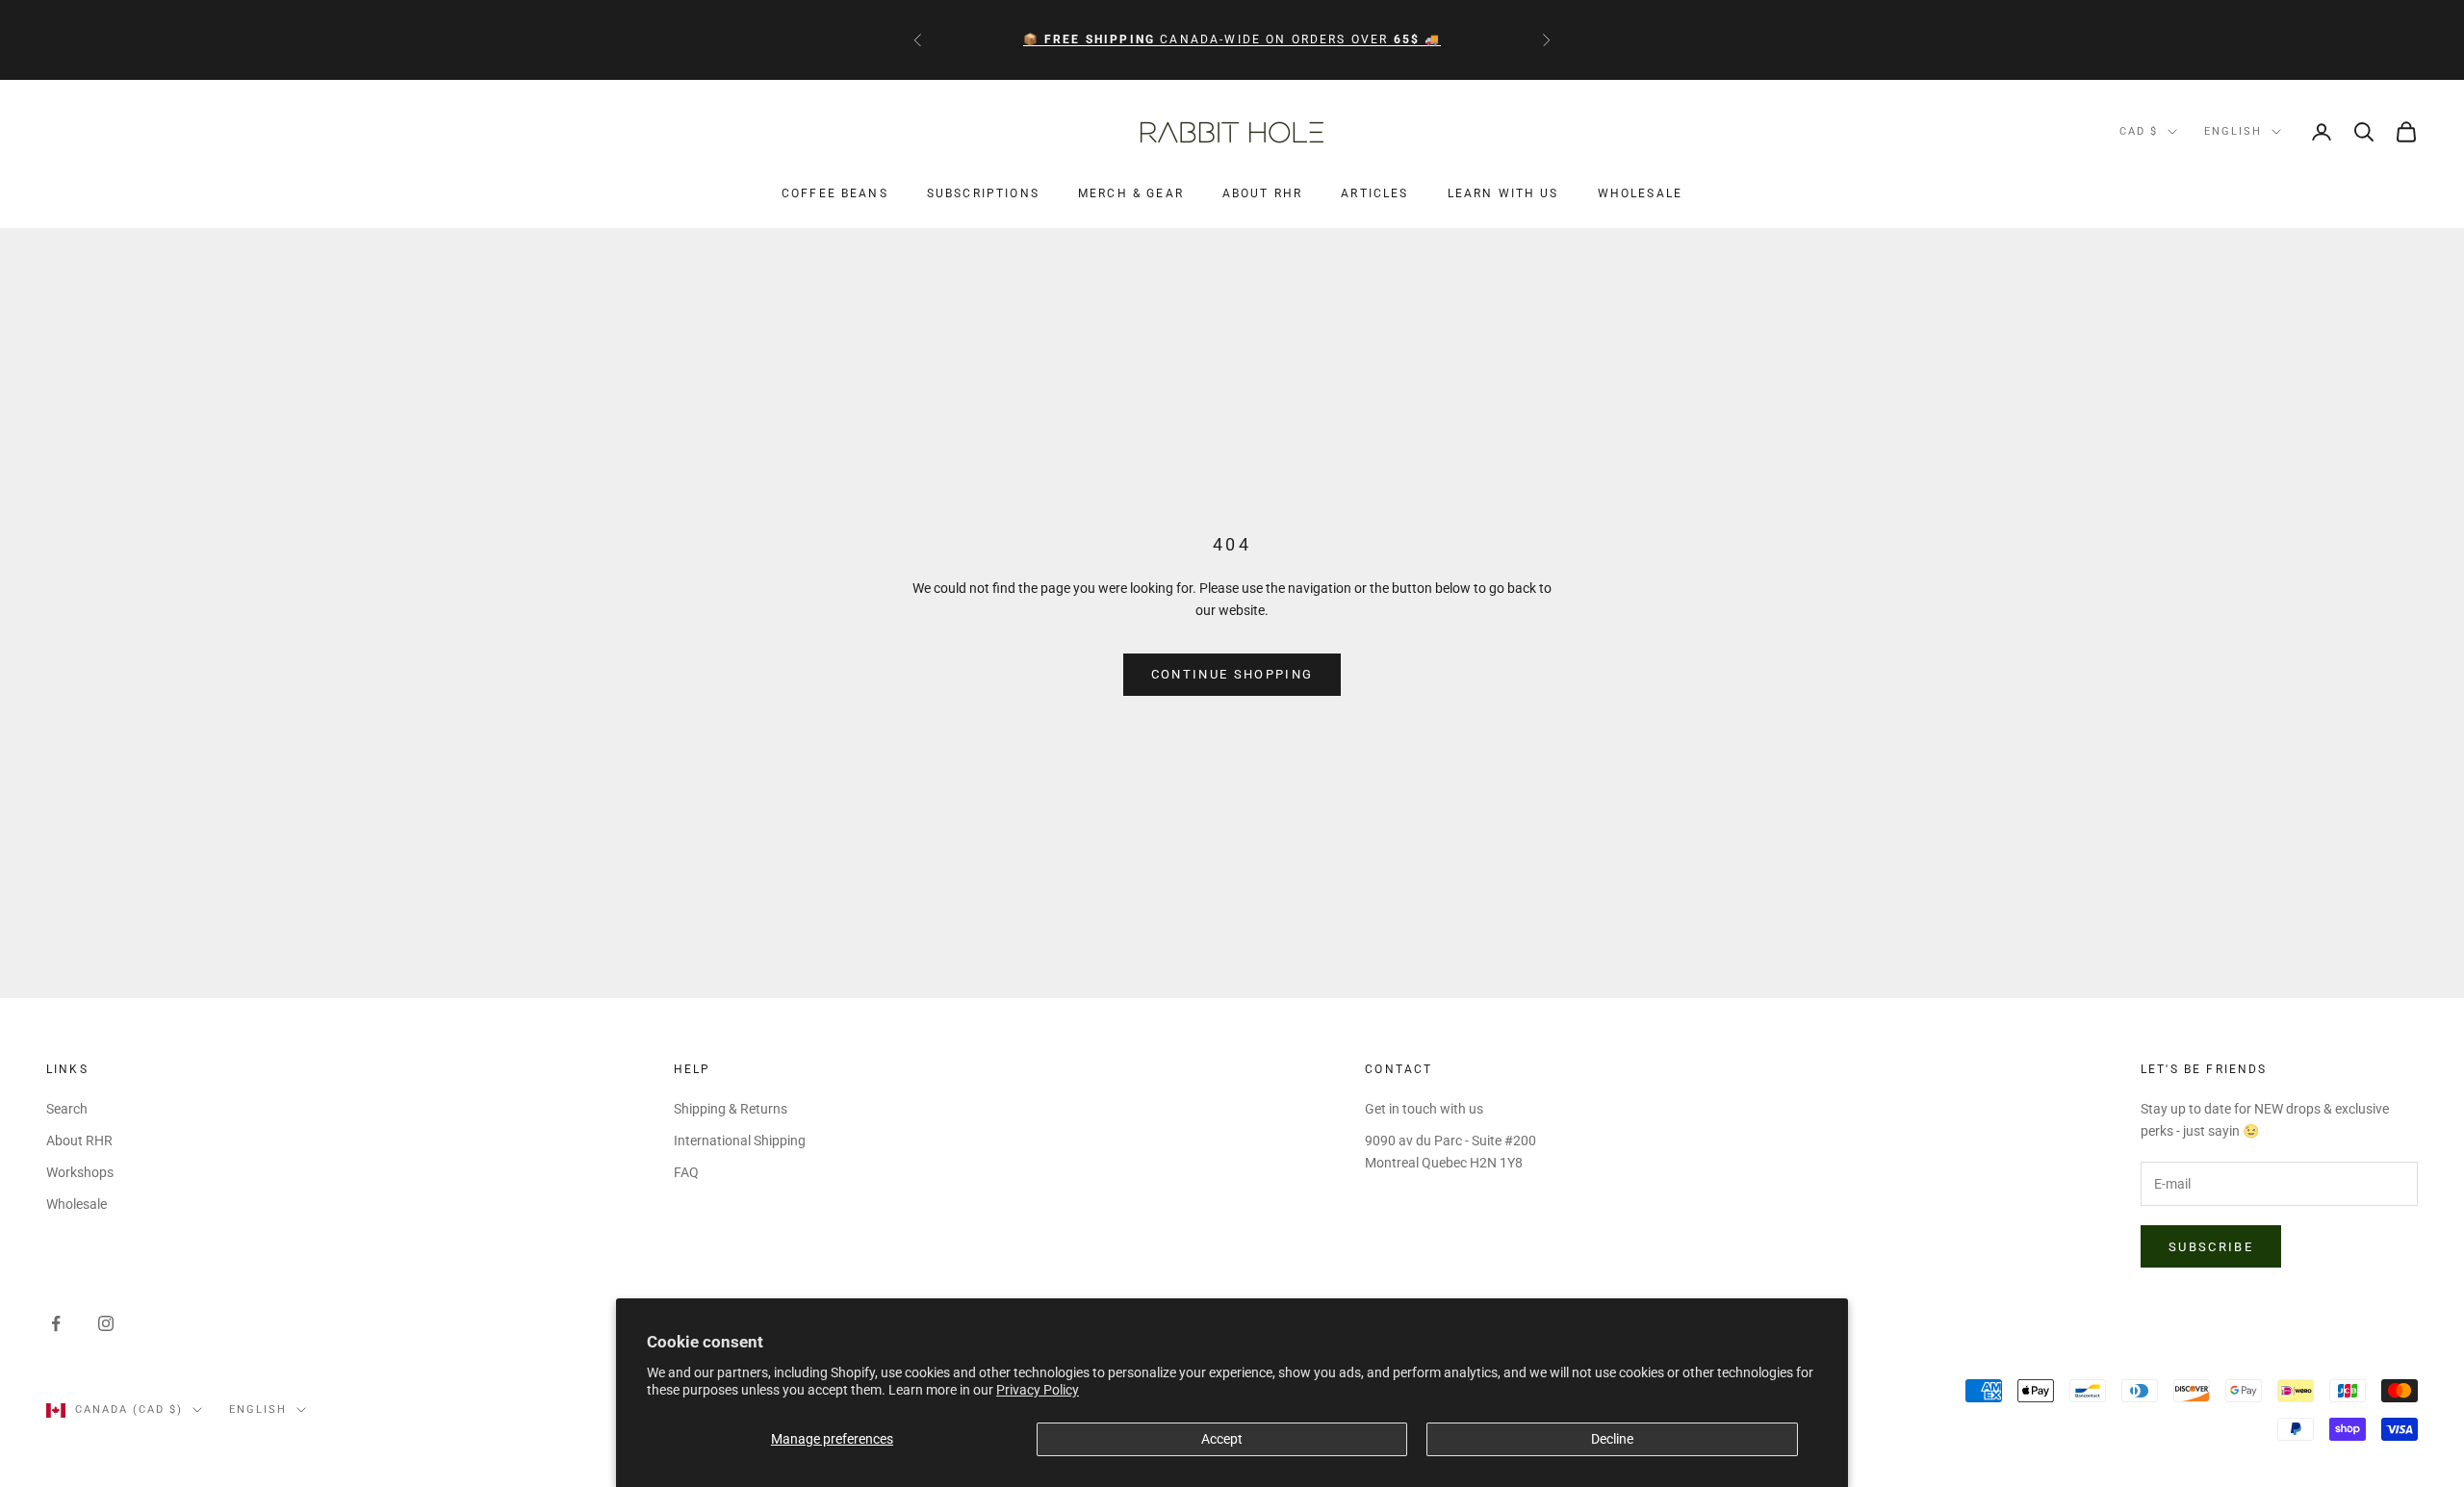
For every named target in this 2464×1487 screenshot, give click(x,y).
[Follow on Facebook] (56, 1323)
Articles (1374, 194)
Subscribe (2211, 1247)
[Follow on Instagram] (106, 1323)
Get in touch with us (1424, 1109)
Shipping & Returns (731, 1109)
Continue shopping (1232, 674)
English (2233, 131)
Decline (1612, 1439)
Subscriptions (983, 194)
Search (67, 1109)
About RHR (1262, 194)
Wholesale (1640, 194)
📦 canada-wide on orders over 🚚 (1232, 39)
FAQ (686, 1172)
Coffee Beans (835, 194)
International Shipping (740, 1141)
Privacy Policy (1038, 1390)
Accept (1222, 1439)
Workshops (80, 1172)
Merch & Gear (1131, 194)
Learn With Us (1503, 194)
